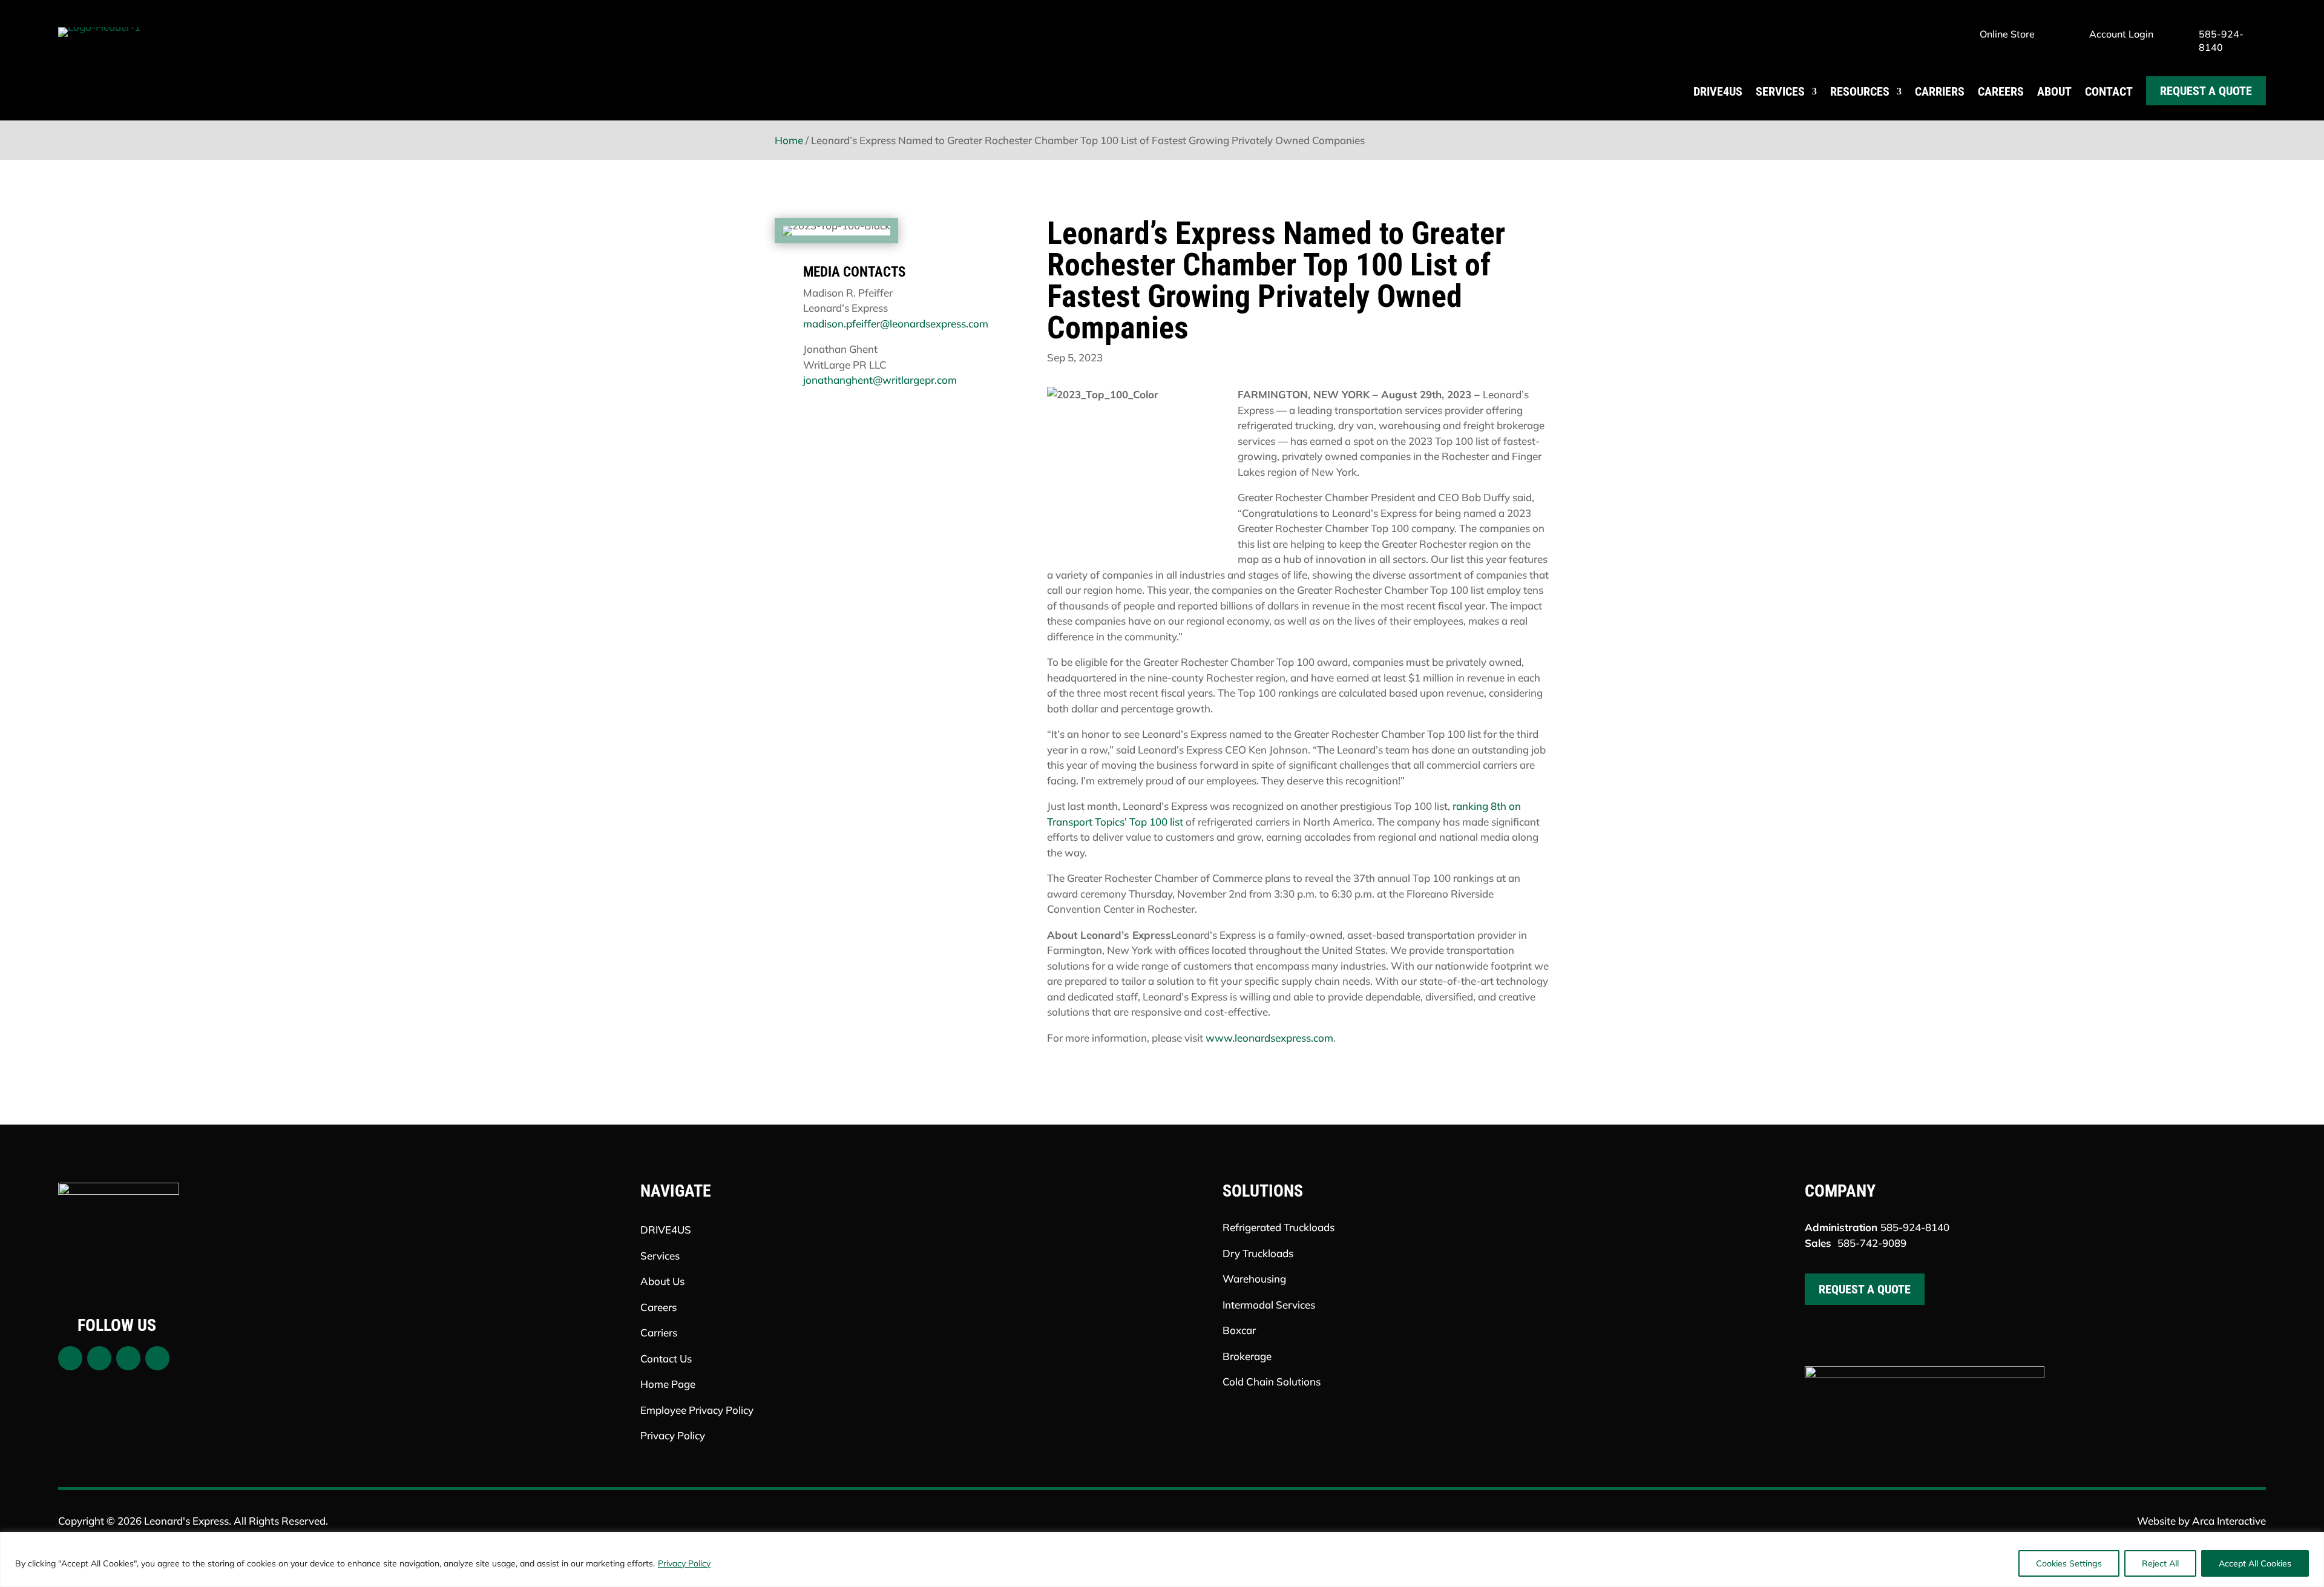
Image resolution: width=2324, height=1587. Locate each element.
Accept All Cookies (2255, 1563)
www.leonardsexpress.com (1269, 1038)
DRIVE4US (666, 1230)
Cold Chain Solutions (1272, 1382)
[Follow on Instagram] (128, 1358)
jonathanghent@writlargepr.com (880, 380)
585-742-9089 (1872, 1243)
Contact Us (666, 1359)
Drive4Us (1718, 91)
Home (789, 140)
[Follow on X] (99, 1358)
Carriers (1940, 91)
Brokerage (1247, 1356)
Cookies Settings (2069, 1563)
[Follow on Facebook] (70, 1358)
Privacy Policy (684, 1563)
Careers (2001, 91)
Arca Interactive (2229, 1521)
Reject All (2160, 1563)
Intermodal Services (1269, 1305)
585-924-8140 (1915, 1227)
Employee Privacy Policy (697, 1410)
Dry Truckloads (1258, 1253)
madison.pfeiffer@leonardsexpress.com (896, 324)
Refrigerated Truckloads (1279, 1227)
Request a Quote (2206, 91)
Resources (1860, 91)
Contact (2109, 91)
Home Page (668, 1384)
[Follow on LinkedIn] (157, 1358)
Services (1780, 91)
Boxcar (1239, 1330)
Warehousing (1254, 1279)
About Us (662, 1281)
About (2054, 91)
